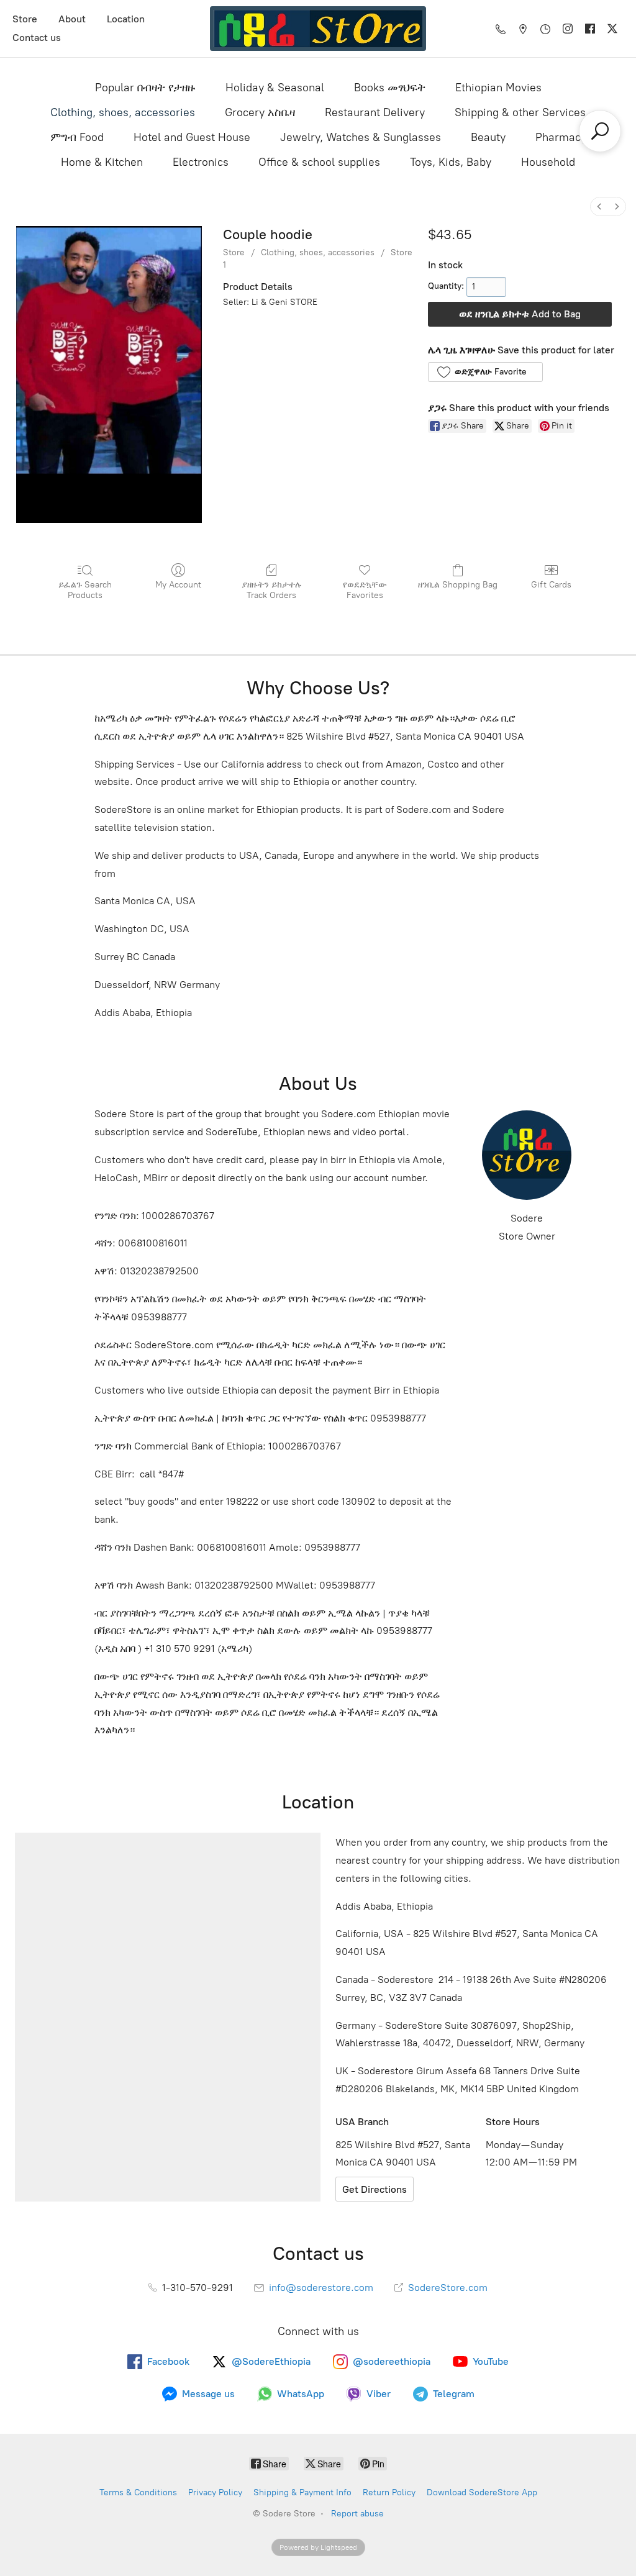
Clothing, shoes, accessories (123, 112)
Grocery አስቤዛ (260, 112)
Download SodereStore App (482, 2492)
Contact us (37, 38)
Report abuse (357, 2514)
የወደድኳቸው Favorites (365, 590)
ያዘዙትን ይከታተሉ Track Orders (272, 590)
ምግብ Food (77, 137)
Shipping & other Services (520, 112)
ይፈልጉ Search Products (85, 590)
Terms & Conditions (138, 2492)
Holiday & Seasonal (275, 88)
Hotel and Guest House (192, 137)
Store (25, 19)
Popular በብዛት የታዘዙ (145, 88)
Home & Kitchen (102, 162)
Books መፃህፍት (390, 88)
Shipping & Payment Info (302, 2492)
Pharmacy (561, 137)
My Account (178, 585)
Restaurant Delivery (375, 112)
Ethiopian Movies (498, 88)
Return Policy (389, 2492)
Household (548, 162)
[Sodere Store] (318, 29)
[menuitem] (599, 206)
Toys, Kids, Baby (451, 162)
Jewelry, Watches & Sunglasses (361, 137)
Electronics (201, 162)
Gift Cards (551, 585)
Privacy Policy (215, 2492)
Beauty (488, 137)
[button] (485, 372)
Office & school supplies (319, 162)
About (72, 19)
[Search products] (600, 131)
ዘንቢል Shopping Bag (458, 585)
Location (126, 19)
